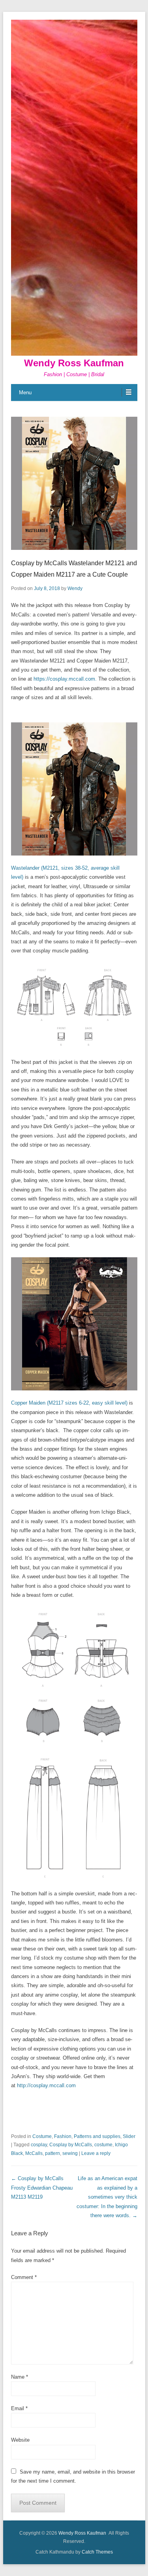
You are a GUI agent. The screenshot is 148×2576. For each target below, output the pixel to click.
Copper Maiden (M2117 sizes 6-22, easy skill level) (69, 1403)
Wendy (75, 588)
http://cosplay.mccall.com (46, 2085)
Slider (129, 2136)
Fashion (63, 2136)
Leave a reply (96, 2153)
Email (19, 2408)
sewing (70, 2153)
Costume (42, 2136)
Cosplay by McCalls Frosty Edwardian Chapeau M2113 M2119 (42, 2188)
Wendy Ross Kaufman (74, 363)
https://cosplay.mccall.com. (66, 679)
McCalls (34, 2153)
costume (103, 2145)
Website (20, 2440)
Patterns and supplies (97, 2136)
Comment (24, 2277)
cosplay (39, 2145)
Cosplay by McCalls (71, 2145)
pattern (52, 2153)
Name (20, 2377)
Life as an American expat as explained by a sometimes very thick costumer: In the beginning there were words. (107, 2197)
